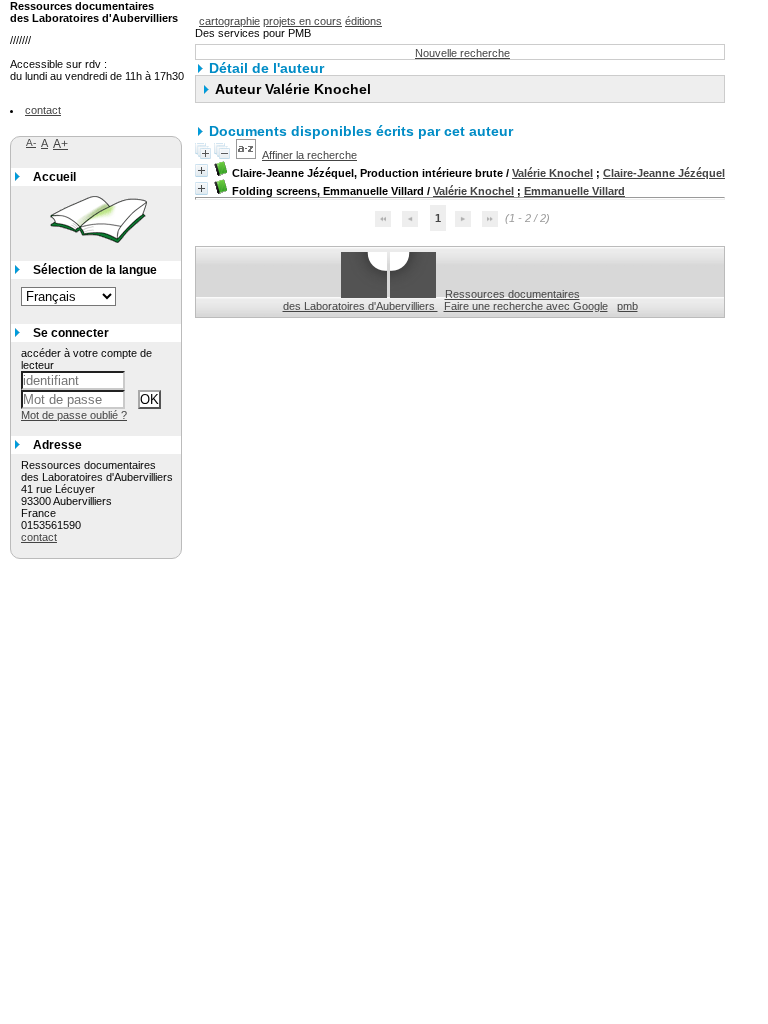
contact (43, 110)
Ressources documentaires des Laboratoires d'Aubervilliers (431, 300)
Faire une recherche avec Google (526, 306)
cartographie (229, 21)
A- (31, 142)
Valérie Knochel (552, 173)
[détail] (201, 170)
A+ (60, 144)
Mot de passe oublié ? (74, 415)
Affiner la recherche (309, 155)
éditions (363, 21)
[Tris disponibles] (246, 155)
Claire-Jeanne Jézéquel (664, 173)
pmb (627, 306)
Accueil (54, 177)
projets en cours (302, 21)
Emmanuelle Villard (574, 191)
